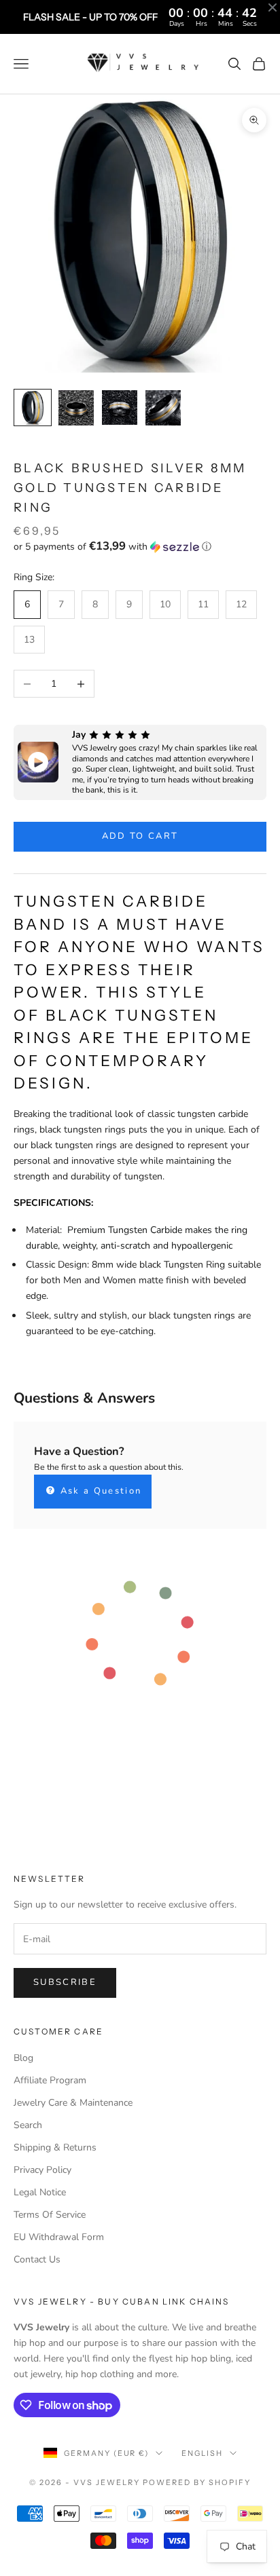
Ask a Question (99, 1491)
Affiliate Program (50, 2080)
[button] (140, 547)
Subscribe (65, 1982)
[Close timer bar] (273, 7)
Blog (23, 2058)
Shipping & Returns (55, 2147)
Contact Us (37, 2259)
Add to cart (140, 836)
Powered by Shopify (197, 2482)
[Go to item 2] (76, 408)
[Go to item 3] (120, 408)
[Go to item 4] (163, 408)
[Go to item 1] (33, 408)
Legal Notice (40, 2192)
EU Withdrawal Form (59, 2237)
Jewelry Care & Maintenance (73, 2103)
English (202, 2453)
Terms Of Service (50, 2215)
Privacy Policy (42, 2170)
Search (28, 2125)
